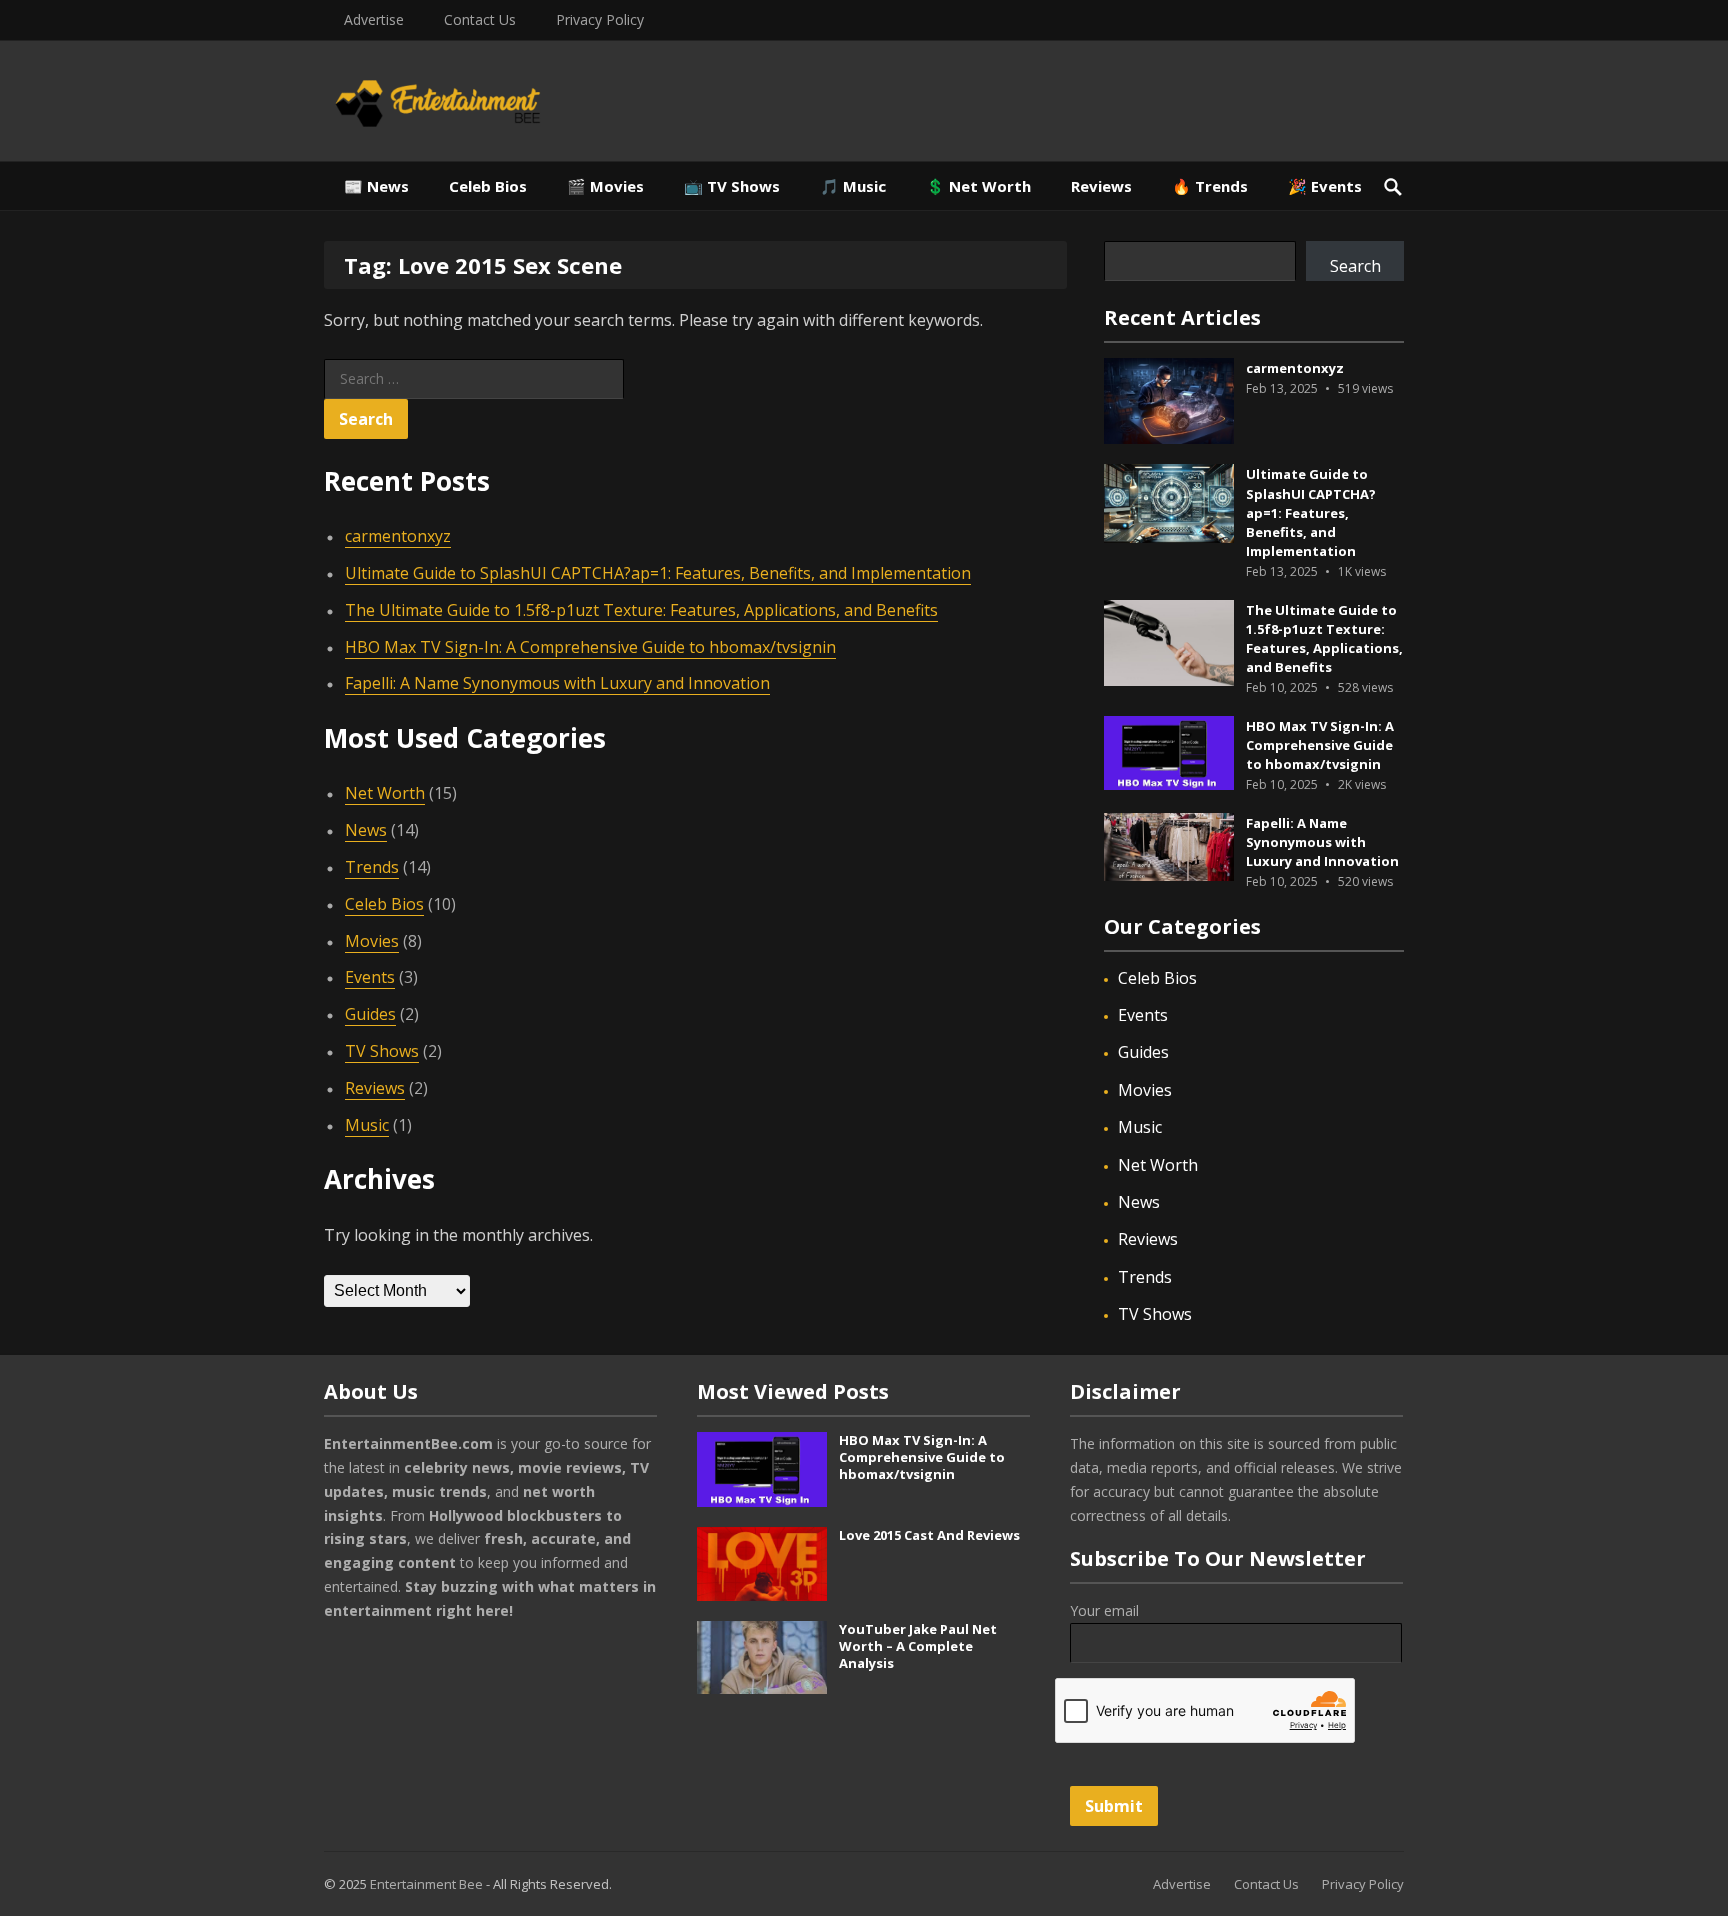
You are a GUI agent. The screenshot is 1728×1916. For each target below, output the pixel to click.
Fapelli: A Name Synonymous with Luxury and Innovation (557, 683)
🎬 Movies (605, 186)
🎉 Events (1325, 186)
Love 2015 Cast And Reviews (929, 1535)
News (366, 830)
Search (1355, 266)
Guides (370, 1014)
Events (370, 977)
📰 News (376, 186)
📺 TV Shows (732, 186)
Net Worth (385, 793)
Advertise (374, 19)
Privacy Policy (600, 19)
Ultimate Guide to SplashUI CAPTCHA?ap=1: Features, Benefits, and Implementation (658, 573)
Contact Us (480, 19)
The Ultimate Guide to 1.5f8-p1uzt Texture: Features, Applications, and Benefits (641, 610)
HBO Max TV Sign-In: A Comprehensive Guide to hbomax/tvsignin (590, 647)
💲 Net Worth (978, 186)
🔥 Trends (1210, 186)
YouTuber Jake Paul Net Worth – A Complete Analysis (918, 1646)
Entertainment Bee (426, 1884)
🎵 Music (853, 186)
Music (367, 1125)
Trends (372, 867)
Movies (372, 941)
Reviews (1101, 186)
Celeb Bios (488, 186)
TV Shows (382, 1051)
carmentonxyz (398, 536)
